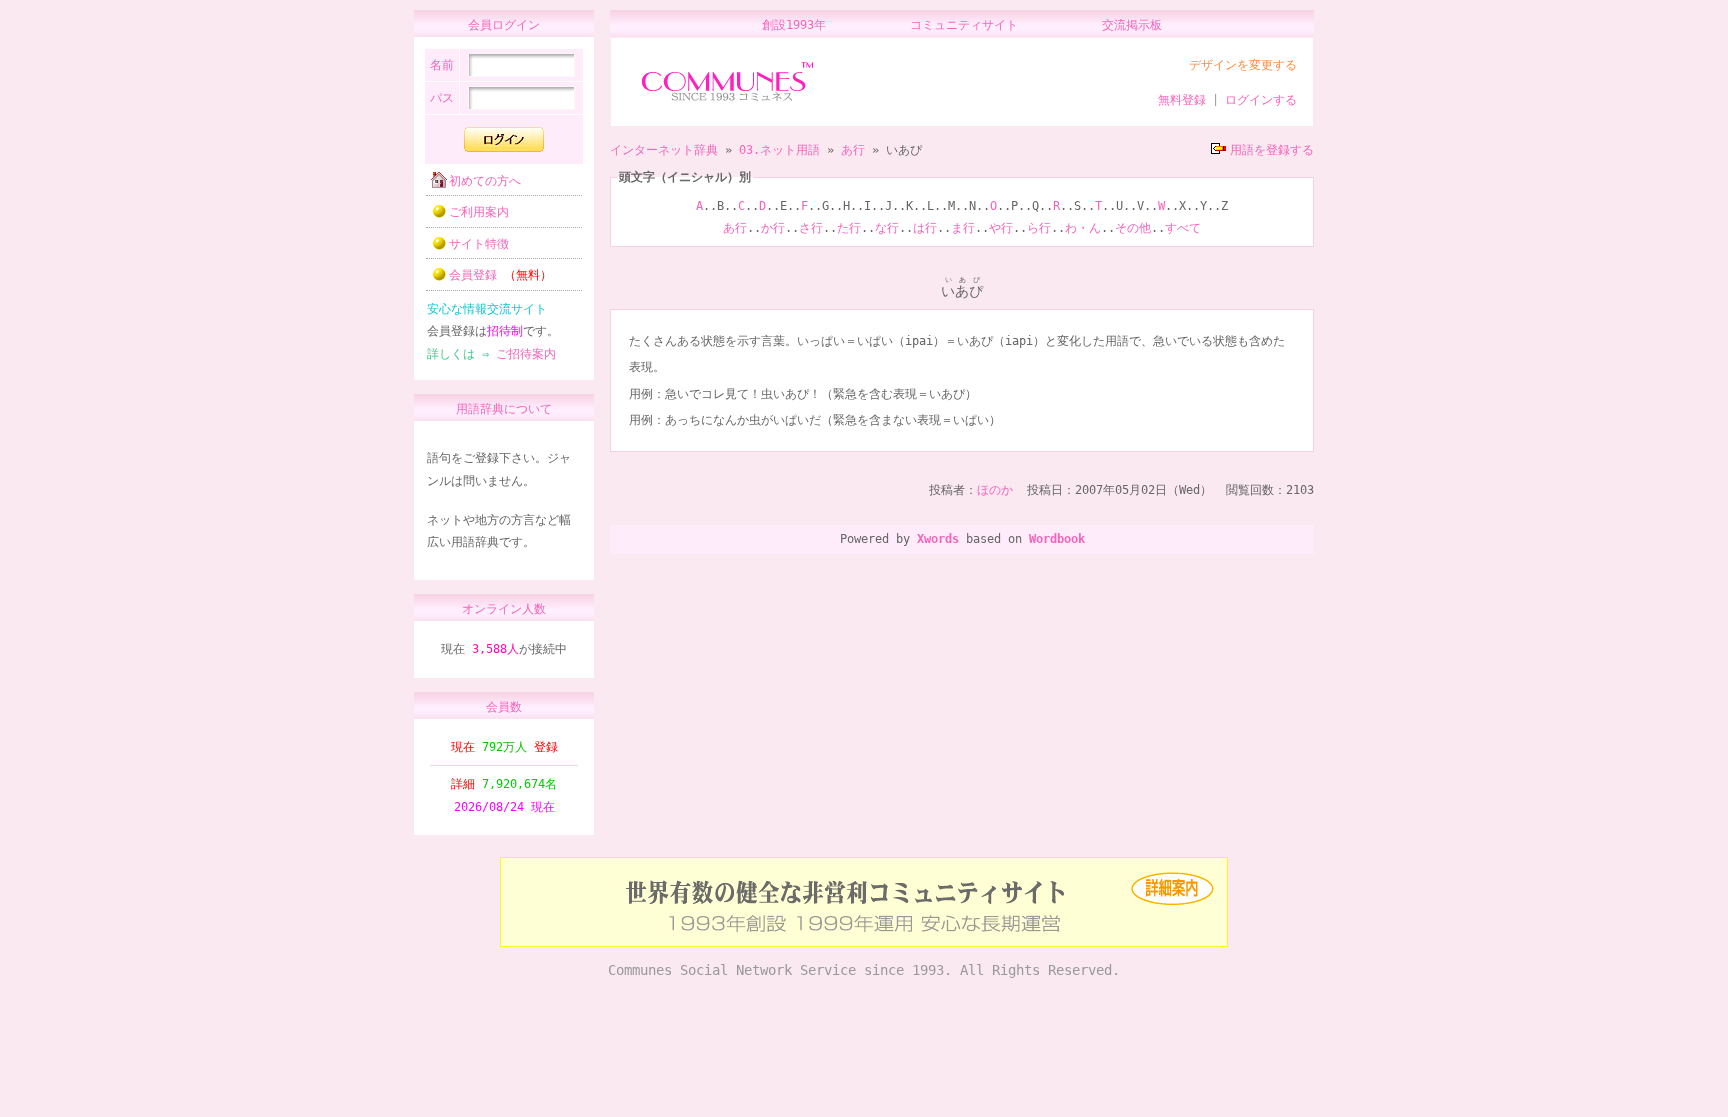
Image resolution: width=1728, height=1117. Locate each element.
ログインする (1261, 100)
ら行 (1039, 228)
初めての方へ (485, 181)
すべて (1183, 228)
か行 (773, 228)
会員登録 (500, 275)
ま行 (963, 228)
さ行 (811, 228)
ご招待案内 (526, 354)
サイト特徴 (479, 244)
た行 (849, 228)
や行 (1001, 228)
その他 (1133, 228)
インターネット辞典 (664, 150)
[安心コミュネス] (864, 943)
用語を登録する (1272, 150)
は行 (925, 228)
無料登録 (1182, 100)
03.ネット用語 (779, 150)
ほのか (995, 490)
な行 (887, 228)
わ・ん (1083, 228)
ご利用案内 (479, 212)
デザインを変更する (1243, 65)
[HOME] (727, 102)
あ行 (853, 150)
